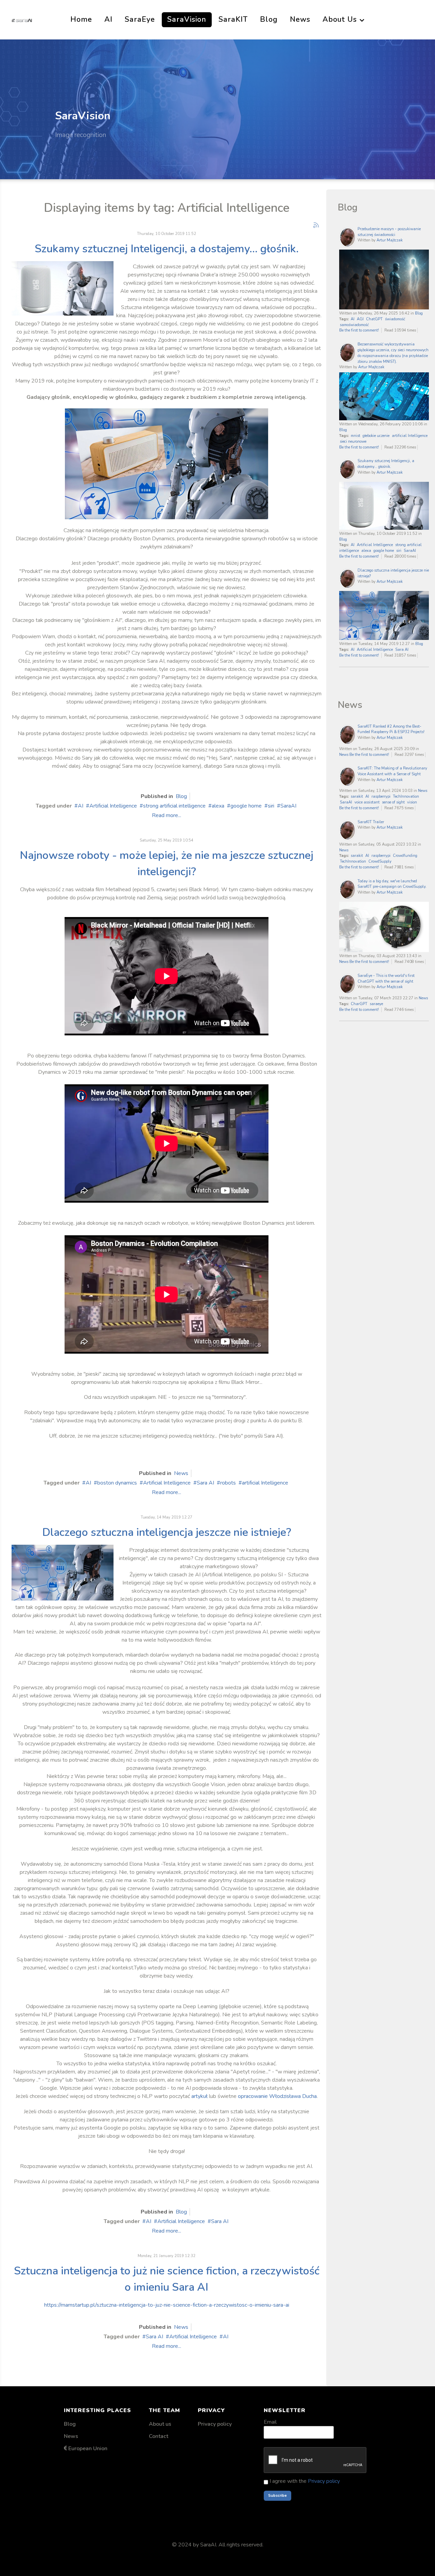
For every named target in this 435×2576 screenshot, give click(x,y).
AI (81, 806)
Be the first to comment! (360, 330)
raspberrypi (381, 796)
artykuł (199, 2096)
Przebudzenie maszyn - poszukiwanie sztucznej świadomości (389, 232)
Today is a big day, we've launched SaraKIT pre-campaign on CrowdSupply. (392, 884)
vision (412, 802)
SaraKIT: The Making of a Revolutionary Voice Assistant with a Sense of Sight (392, 771)
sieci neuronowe (353, 442)
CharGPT (359, 1004)
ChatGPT (374, 319)
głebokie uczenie (376, 436)
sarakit (357, 796)
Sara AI (205, 1483)
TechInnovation (406, 796)
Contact (159, 2436)
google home (246, 806)
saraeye (376, 1004)
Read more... (167, 815)
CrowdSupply (380, 861)
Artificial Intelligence (113, 806)
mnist (355, 436)
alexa (218, 806)
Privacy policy (215, 2424)
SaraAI (288, 806)
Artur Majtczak (390, 240)
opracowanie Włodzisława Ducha (277, 2096)
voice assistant (367, 802)
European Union (88, 2448)
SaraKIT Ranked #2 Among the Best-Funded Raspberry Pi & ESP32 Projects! (391, 729)
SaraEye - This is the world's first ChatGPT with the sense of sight (386, 979)
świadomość (395, 319)
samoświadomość (354, 325)
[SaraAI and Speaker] (63, 288)
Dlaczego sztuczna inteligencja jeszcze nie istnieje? (167, 1532)
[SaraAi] (22, 20)
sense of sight (393, 802)
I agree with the (304, 2481)
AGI (360, 319)
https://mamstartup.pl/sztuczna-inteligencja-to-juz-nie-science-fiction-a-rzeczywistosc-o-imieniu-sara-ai (167, 2305)
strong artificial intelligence (174, 806)
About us (160, 2424)
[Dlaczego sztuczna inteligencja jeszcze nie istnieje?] (63, 1572)
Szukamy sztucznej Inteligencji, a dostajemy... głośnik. (167, 249)
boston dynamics (117, 1483)
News (181, 1473)
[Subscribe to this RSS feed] (316, 225)
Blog (181, 796)
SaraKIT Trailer (371, 822)
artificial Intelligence (265, 1483)
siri (271, 806)
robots (228, 1483)
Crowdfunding (405, 856)
